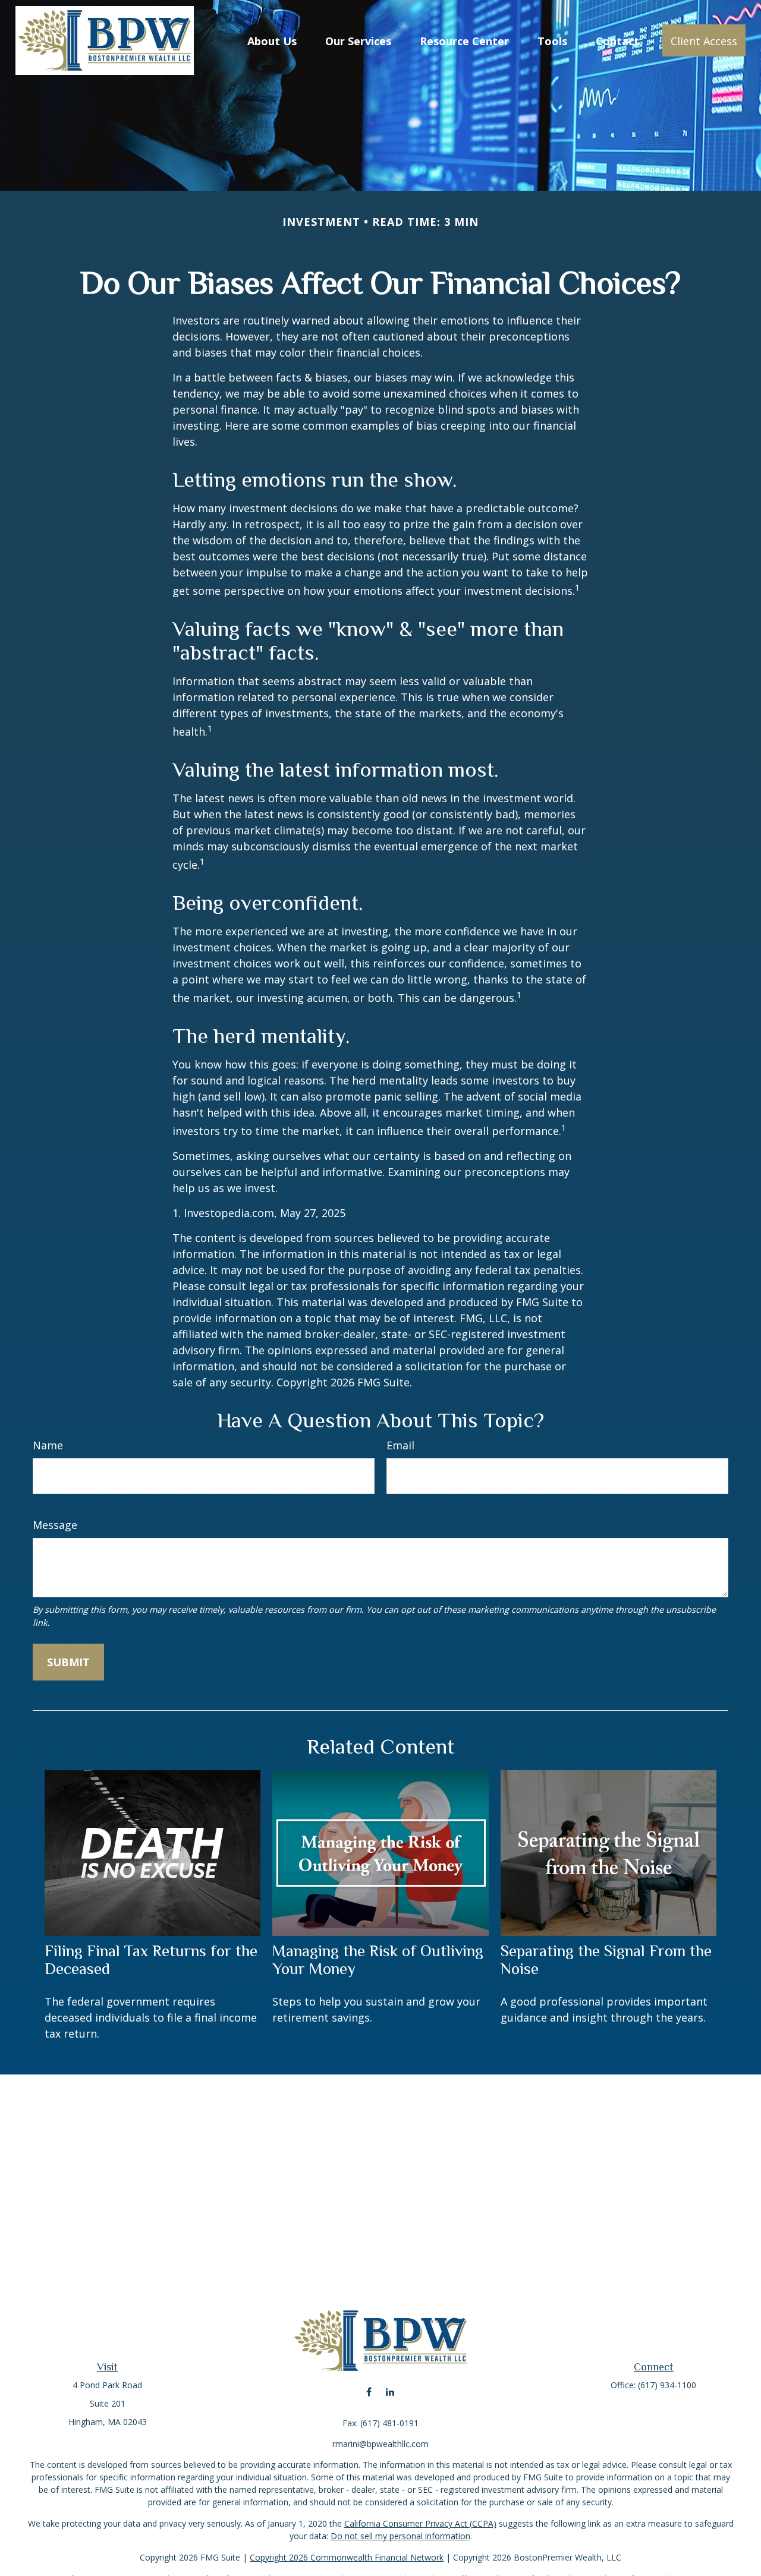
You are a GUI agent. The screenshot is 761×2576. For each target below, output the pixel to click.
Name (48, 1445)
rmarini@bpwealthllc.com (380, 2444)
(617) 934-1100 (667, 2385)
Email (400, 1445)
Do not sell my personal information (400, 2536)
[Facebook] (369, 2391)
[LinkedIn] (390, 2391)
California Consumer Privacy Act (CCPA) (420, 2523)
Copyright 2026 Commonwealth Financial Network (347, 2557)
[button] (272, 40)
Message (55, 1525)
